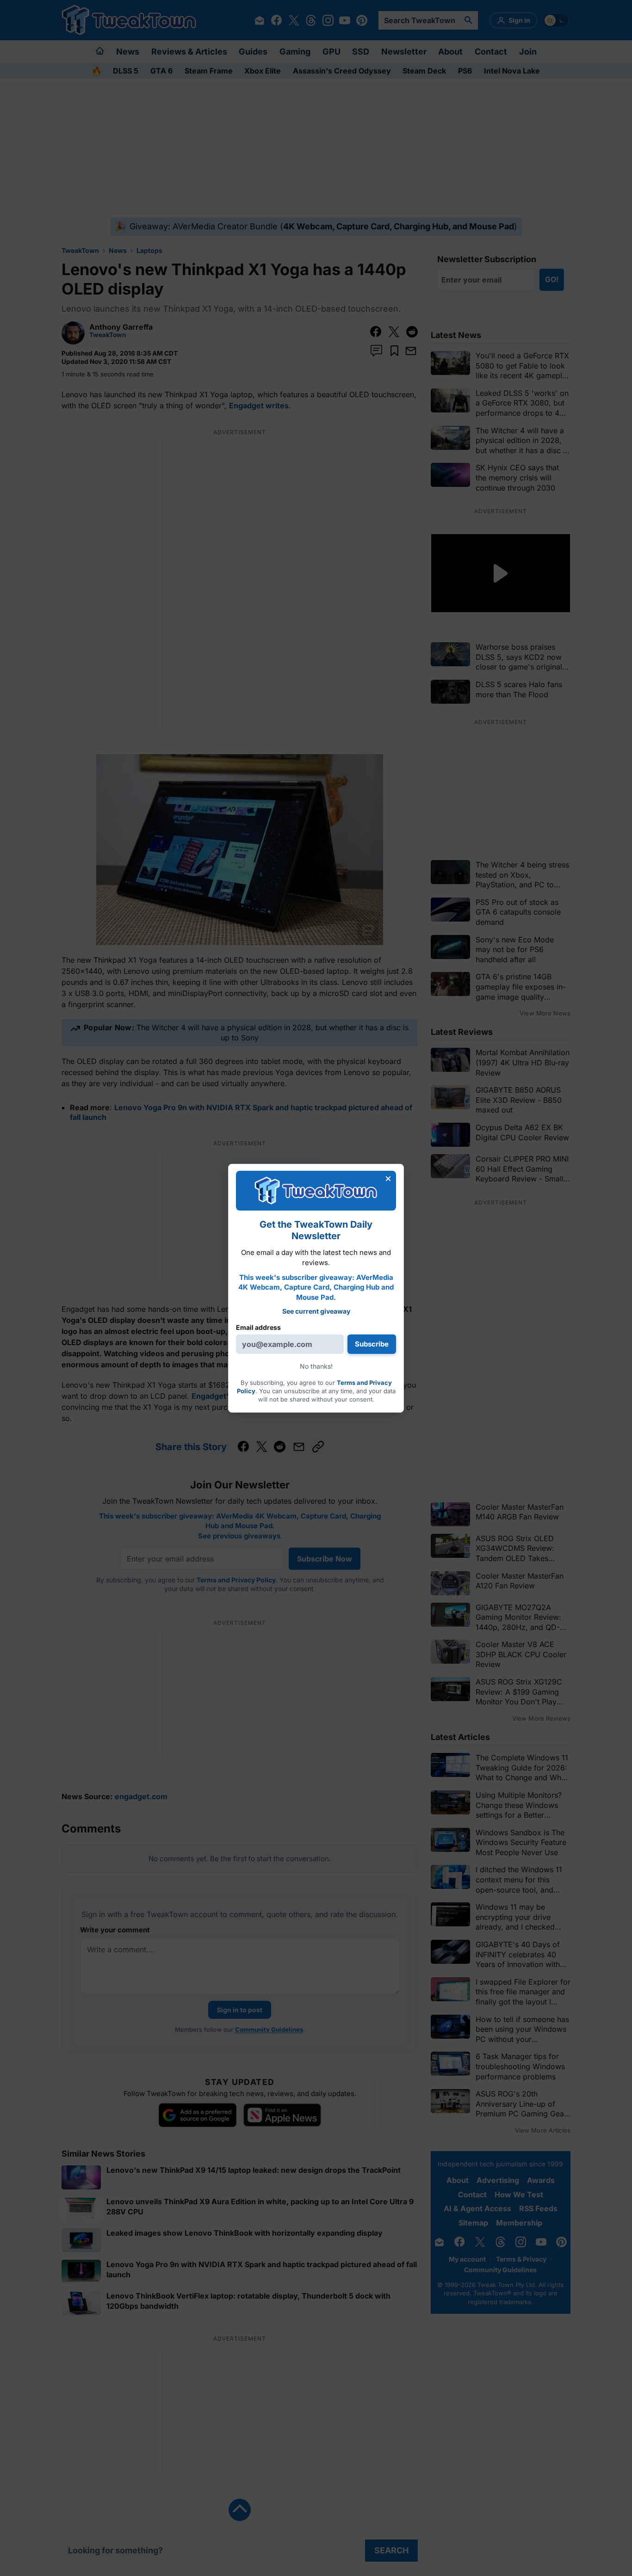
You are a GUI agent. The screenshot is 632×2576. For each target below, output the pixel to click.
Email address (258, 1327)
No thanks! (316, 1366)
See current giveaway (316, 1311)
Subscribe (372, 1344)
